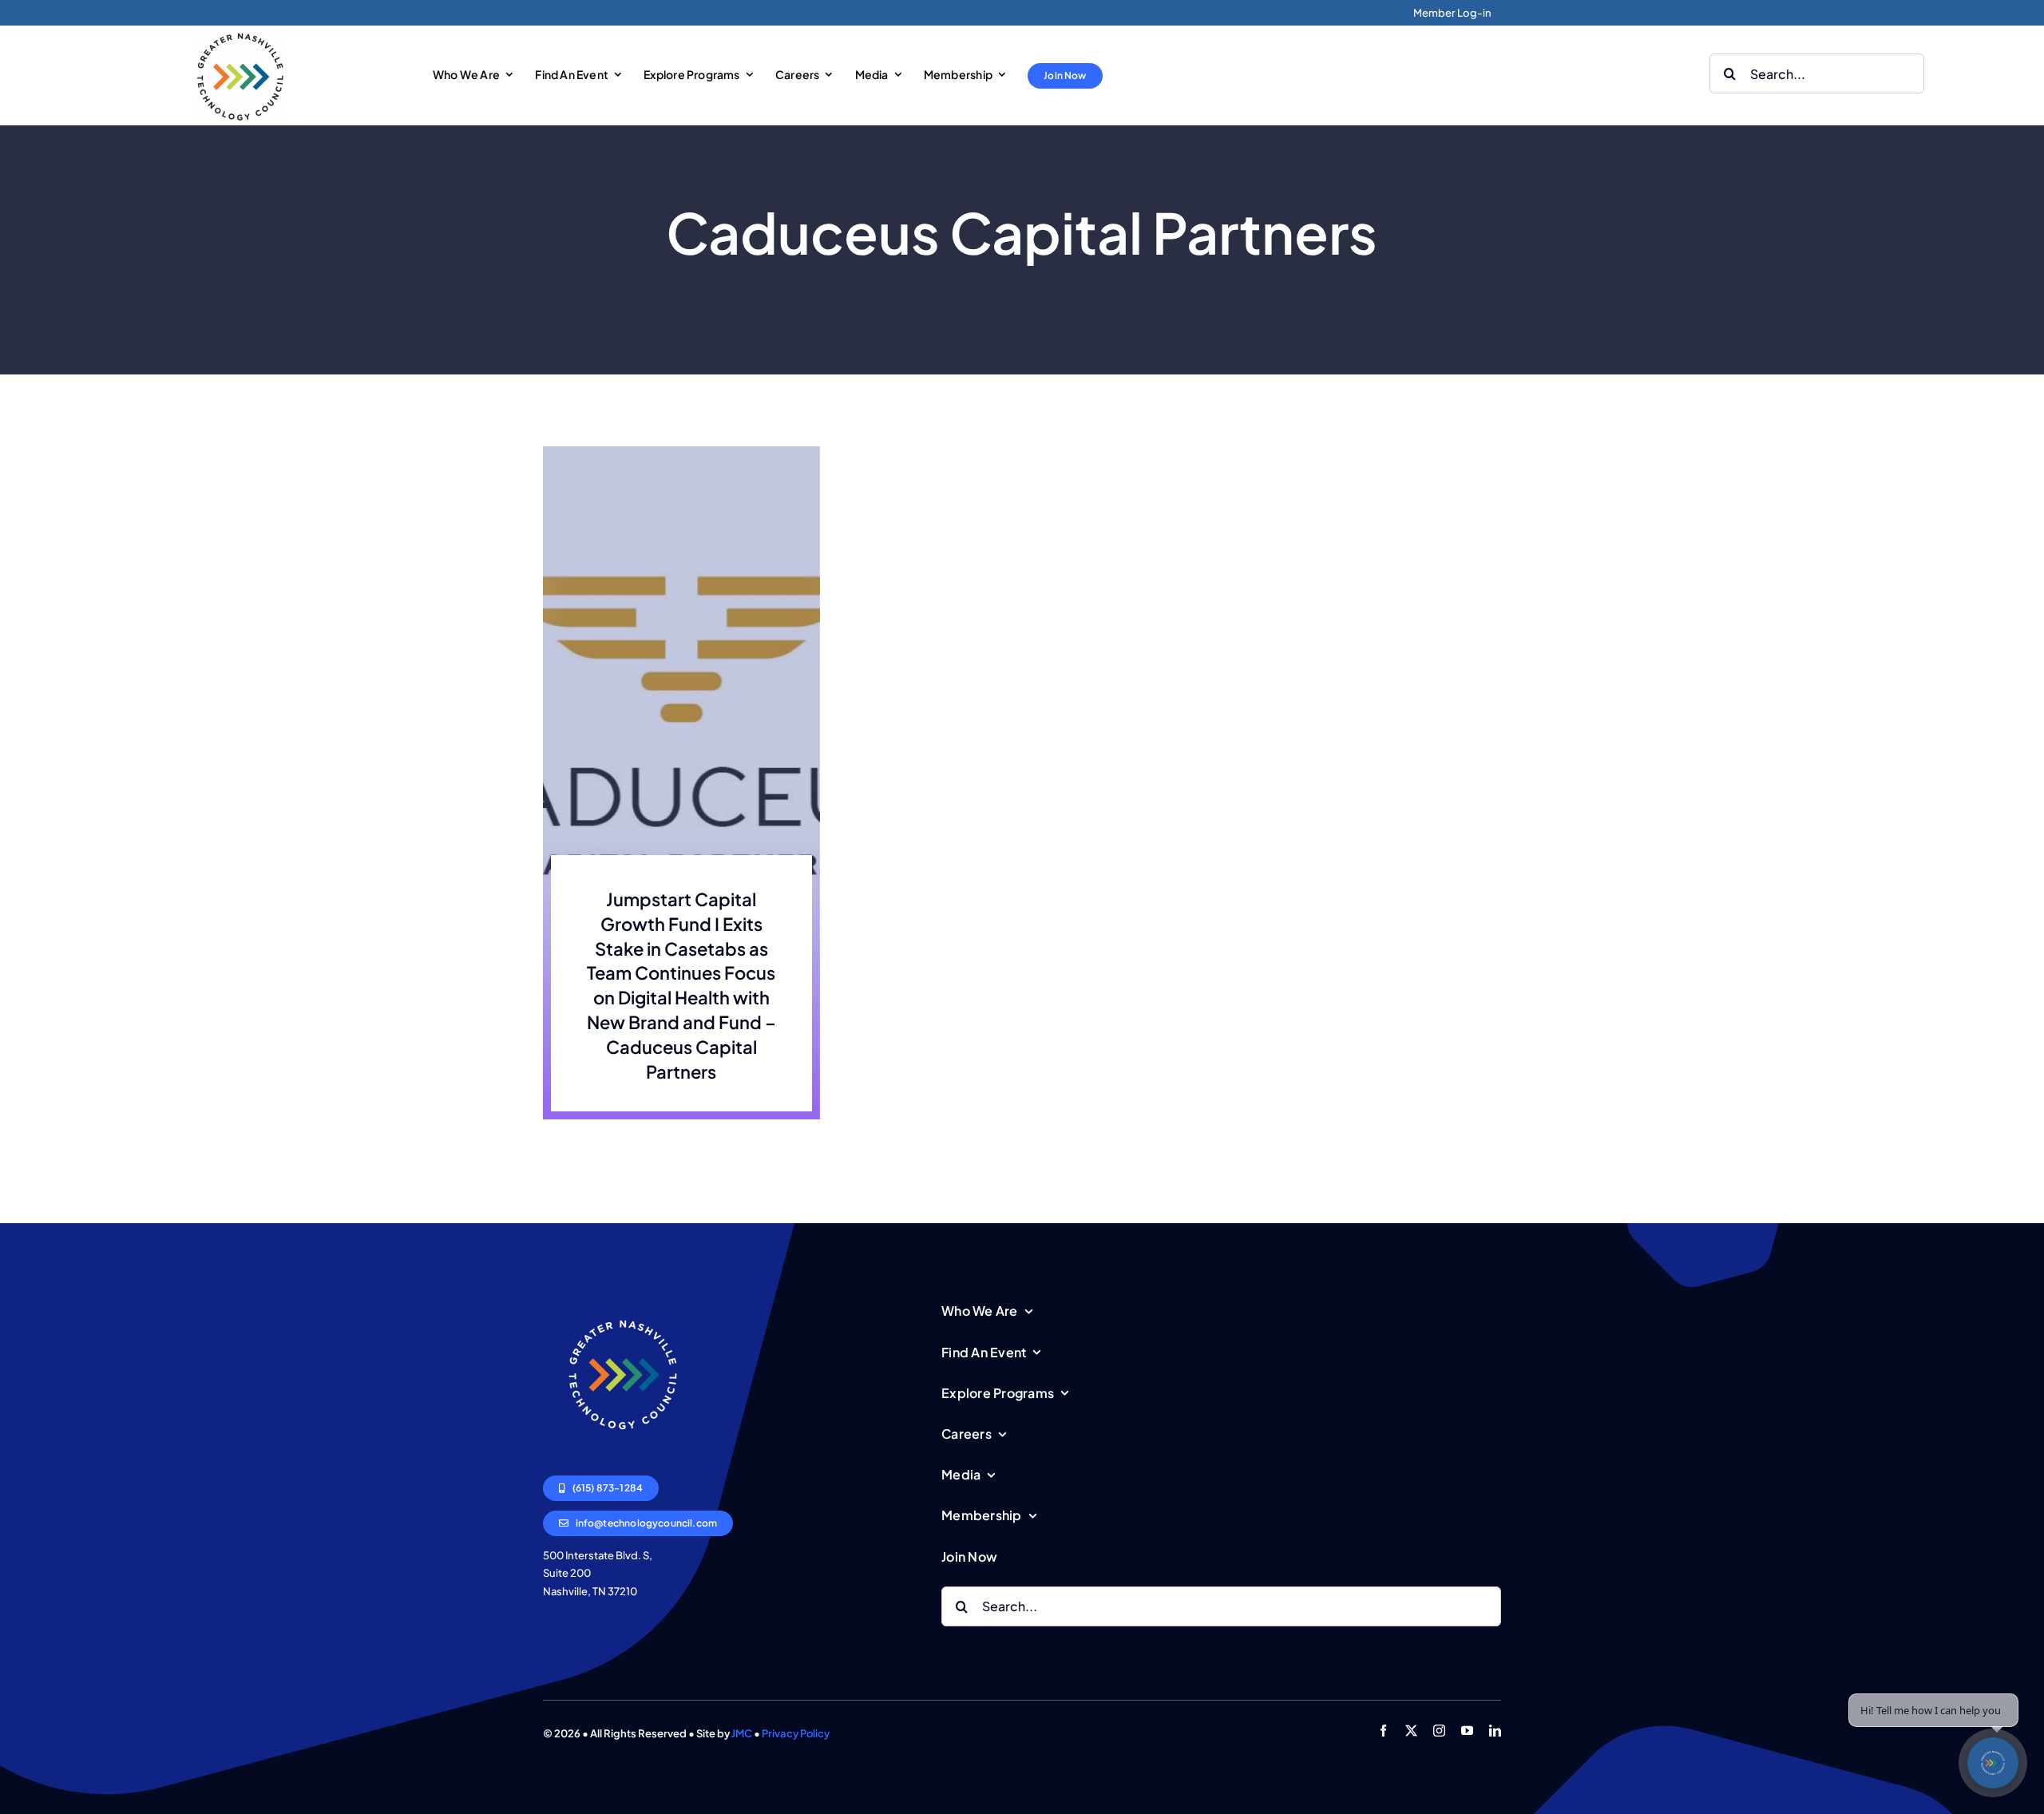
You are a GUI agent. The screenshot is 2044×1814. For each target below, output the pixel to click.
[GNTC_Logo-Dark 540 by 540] (241, 36)
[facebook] (1383, 1731)
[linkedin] (1495, 1731)
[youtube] (1467, 1731)
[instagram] (1439, 1731)
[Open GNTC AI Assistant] (1993, 1763)
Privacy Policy (796, 1733)
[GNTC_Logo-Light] (623, 1301)
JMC (742, 1733)
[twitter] (1411, 1731)
